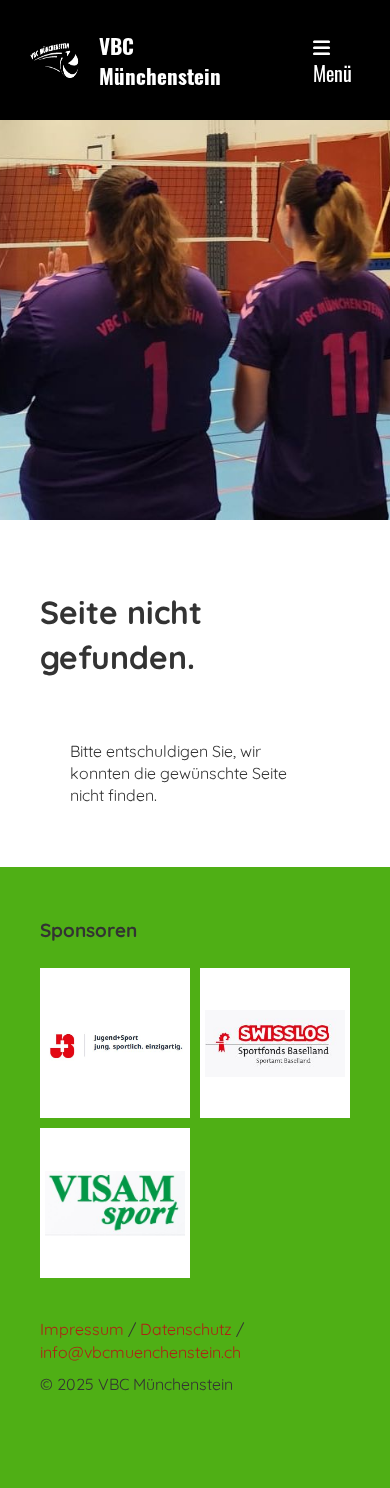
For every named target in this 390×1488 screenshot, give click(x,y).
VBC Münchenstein (160, 60)
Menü (332, 73)
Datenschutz (188, 1329)
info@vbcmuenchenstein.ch (140, 1352)
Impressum (82, 1329)
